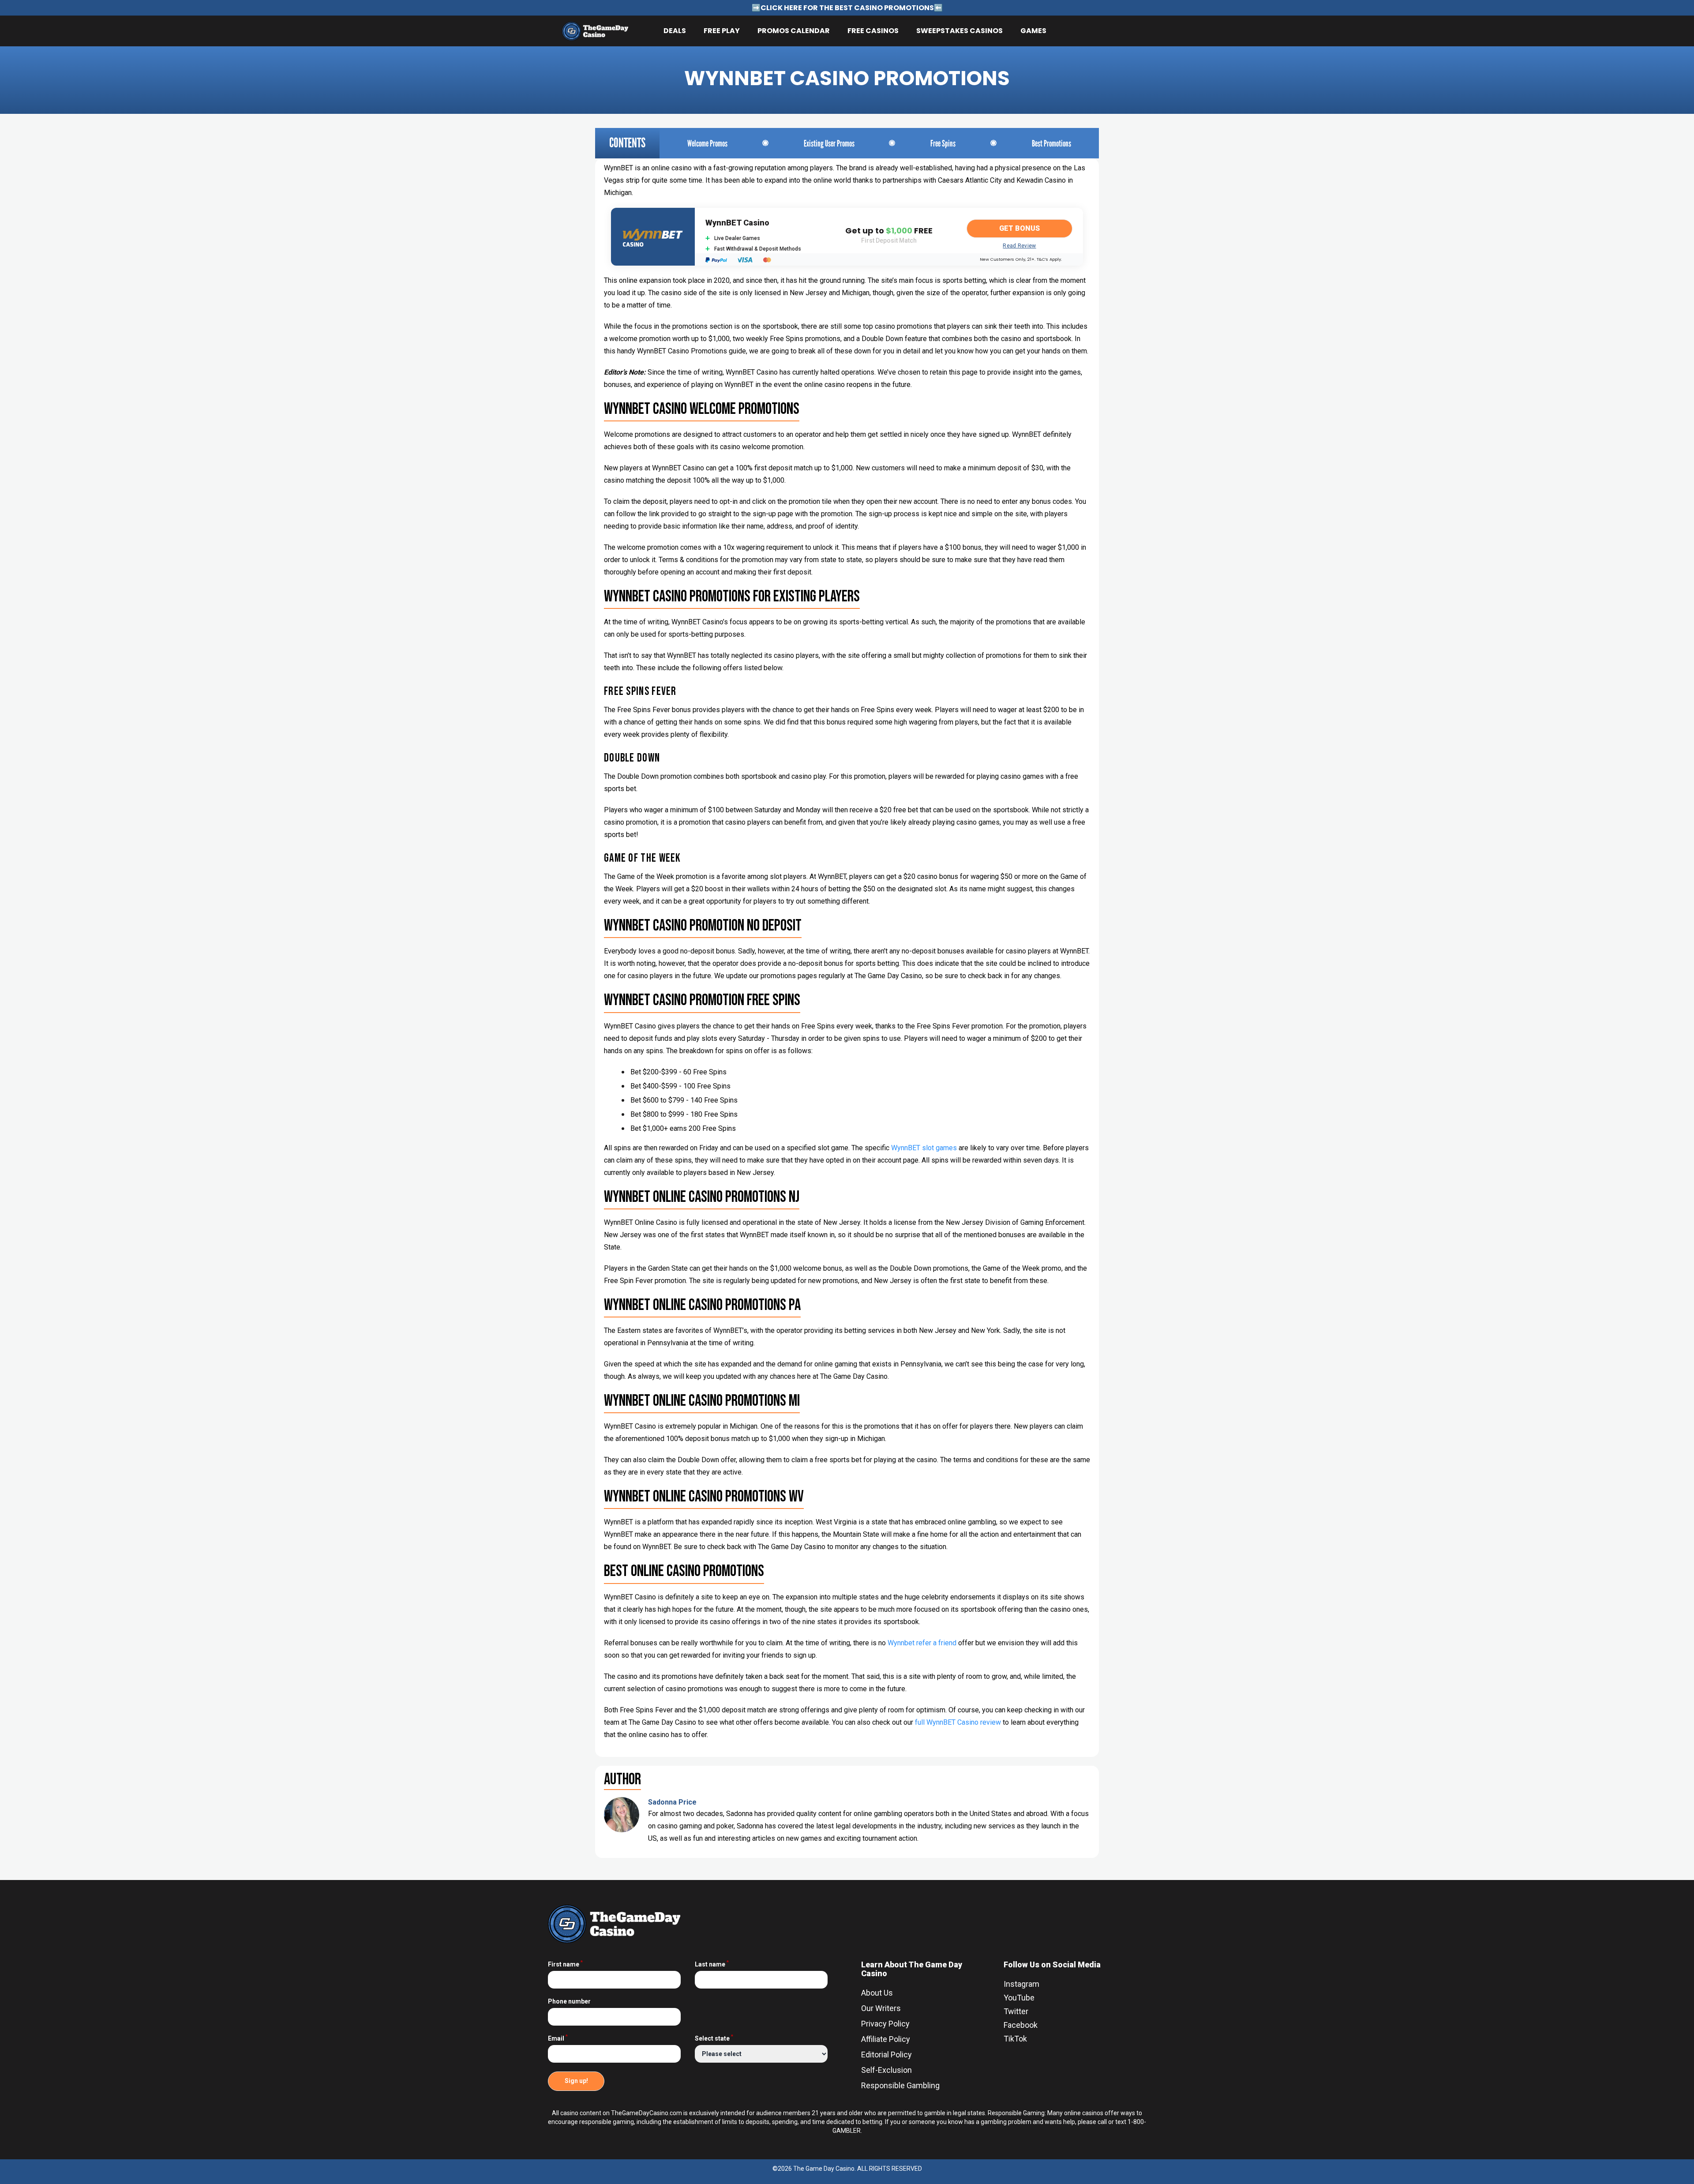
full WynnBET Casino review (958, 1722)
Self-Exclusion (886, 2070)
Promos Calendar (794, 31)
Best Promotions (1051, 143)
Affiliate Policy (886, 2039)
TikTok (1015, 2039)
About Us (877, 1993)
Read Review (1019, 246)
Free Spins (943, 143)
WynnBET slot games (924, 1148)
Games (1033, 31)
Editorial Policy (886, 2055)
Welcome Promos (707, 143)
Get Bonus (1019, 228)
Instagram (1021, 1984)
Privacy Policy (885, 2024)
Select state (714, 2038)
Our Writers (881, 2008)
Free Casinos (873, 31)
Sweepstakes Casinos (959, 31)
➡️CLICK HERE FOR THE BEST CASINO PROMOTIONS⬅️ (847, 8)
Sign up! (576, 2081)
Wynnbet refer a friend (922, 1643)
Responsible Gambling (900, 2085)
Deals (675, 31)
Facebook (1021, 2025)
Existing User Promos (829, 143)
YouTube (1019, 1998)
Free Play (722, 31)
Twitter (1016, 2011)
